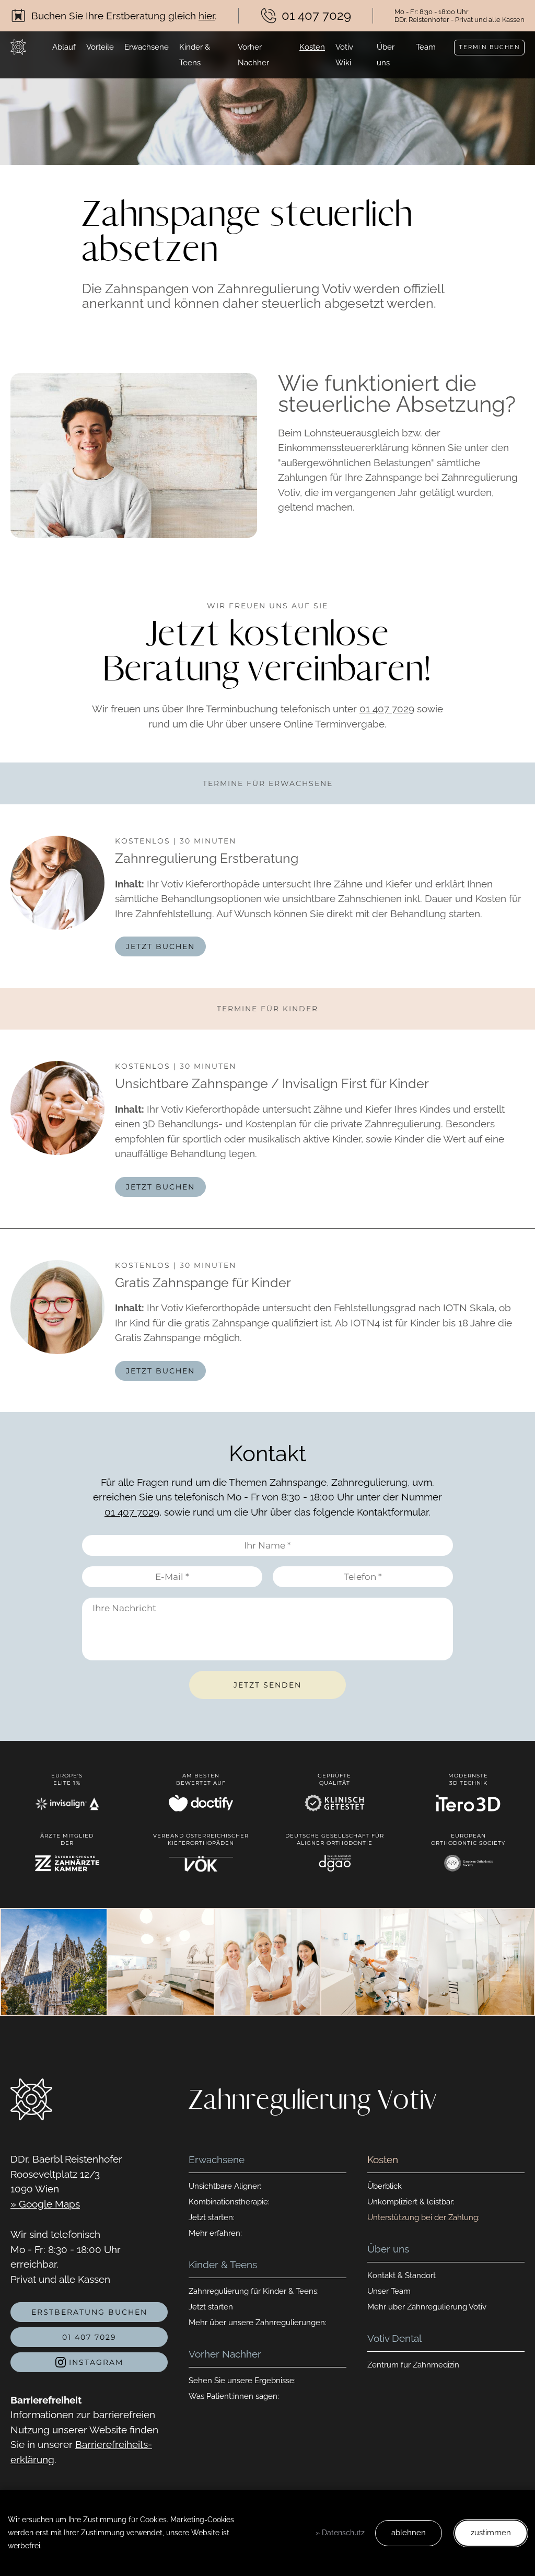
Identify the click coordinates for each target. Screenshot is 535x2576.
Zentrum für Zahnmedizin (413, 2365)
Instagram (95, 2362)
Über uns (386, 55)
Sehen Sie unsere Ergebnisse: (242, 2381)
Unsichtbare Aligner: (225, 2186)
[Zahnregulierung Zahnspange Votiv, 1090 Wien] (18, 47)
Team (426, 47)
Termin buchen (489, 47)
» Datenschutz (340, 2533)
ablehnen (409, 2533)
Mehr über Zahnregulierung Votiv (427, 2307)
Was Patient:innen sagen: (234, 2396)
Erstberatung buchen (89, 2312)
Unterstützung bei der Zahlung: (423, 2217)
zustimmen (491, 2533)
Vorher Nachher (253, 55)
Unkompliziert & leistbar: (411, 2202)
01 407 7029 (387, 709)
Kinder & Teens (195, 55)
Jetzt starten (211, 2307)
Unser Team (389, 2291)
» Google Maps (45, 2204)
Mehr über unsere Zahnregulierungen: (258, 2323)
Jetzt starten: (212, 2217)
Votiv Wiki (344, 55)
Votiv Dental (394, 2338)
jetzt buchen (160, 946)
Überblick (385, 2186)
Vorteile (100, 47)
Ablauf (64, 47)
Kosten (312, 47)
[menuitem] (64, 55)
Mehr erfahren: (215, 2233)
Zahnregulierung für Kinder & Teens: (254, 2291)
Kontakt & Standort (402, 2275)
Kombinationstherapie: (229, 2202)
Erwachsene (147, 47)
